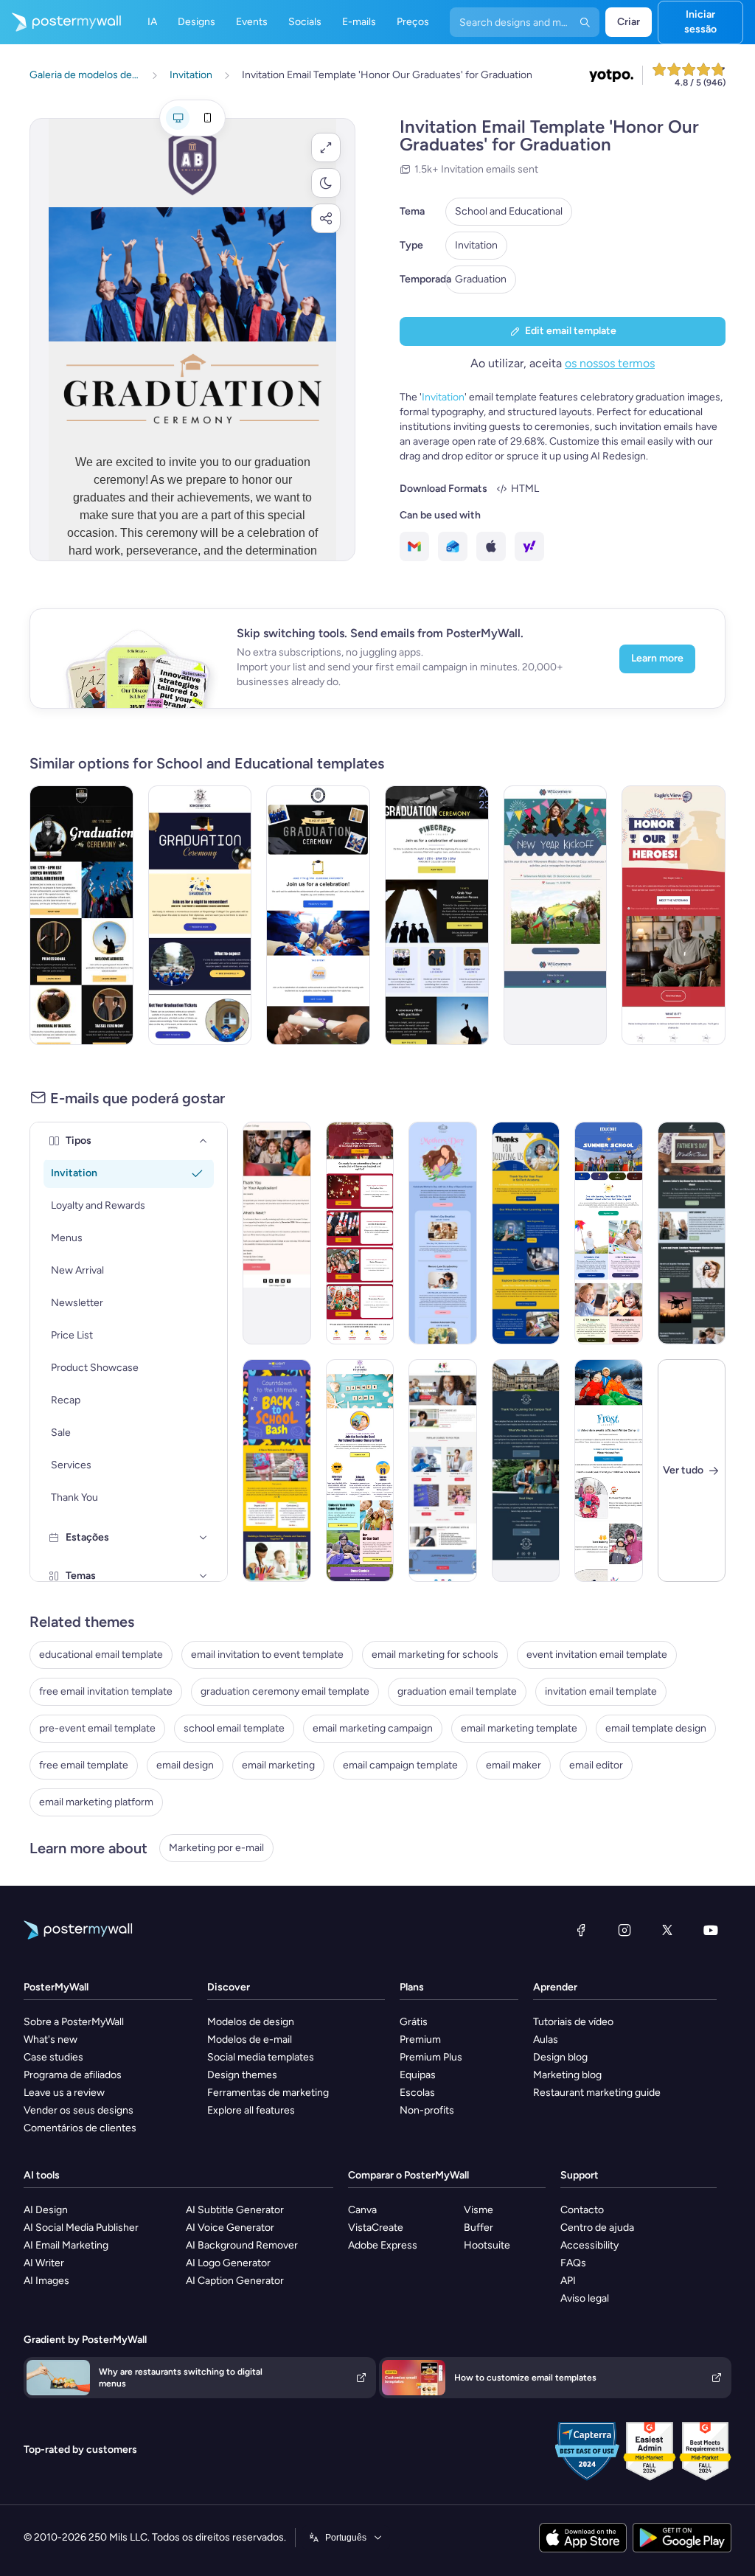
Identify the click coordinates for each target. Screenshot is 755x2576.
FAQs (573, 2263)
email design (185, 1765)
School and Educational (509, 211)
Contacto (582, 2210)
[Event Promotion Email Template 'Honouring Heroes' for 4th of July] (674, 915)
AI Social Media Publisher (81, 2228)
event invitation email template (597, 1655)
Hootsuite (487, 2245)
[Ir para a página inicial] (60, 22)
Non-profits (427, 2110)
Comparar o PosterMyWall (408, 2175)
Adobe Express (383, 2245)
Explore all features (251, 2110)
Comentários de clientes (80, 2128)
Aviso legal (585, 2298)
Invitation (476, 245)
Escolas (417, 2093)
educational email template (101, 1655)
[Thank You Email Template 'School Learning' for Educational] (526, 1233)
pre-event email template (97, 1728)
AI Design (46, 2210)
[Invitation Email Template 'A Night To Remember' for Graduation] (200, 915)
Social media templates (261, 2057)
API (568, 2281)
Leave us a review (64, 2093)
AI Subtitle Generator (235, 2210)
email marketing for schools (435, 1655)
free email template (84, 1765)
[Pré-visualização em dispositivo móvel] (207, 118)
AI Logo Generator (228, 2263)
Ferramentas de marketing (268, 2093)
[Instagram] (624, 1930)
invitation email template (601, 1691)
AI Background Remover (242, 2245)
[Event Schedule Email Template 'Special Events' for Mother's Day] (443, 1233)
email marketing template (519, 1728)
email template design (656, 1728)
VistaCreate (376, 2228)
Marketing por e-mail (216, 1848)
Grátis (414, 2022)
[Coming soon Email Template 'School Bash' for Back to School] (277, 1471)
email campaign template (400, 1765)
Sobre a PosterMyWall (74, 2022)
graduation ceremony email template (285, 1691)
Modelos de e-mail (250, 2039)
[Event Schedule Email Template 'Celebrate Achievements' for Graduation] (360, 1233)
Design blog (560, 2057)
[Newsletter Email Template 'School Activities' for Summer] (609, 1233)
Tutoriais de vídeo (573, 2022)
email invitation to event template (267, 1655)
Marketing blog (567, 2075)
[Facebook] (581, 1930)
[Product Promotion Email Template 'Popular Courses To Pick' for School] (443, 1471)
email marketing (278, 1765)
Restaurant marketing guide (597, 2093)
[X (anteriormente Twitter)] (667, 1930)
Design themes (242, 2075)
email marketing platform (96, 1802)
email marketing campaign (373, 1728)
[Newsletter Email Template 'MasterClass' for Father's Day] (692, 1233)
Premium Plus (431, 2057)
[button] (326, 147)
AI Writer (44, 2263)
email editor (596, 1765)
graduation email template (457, 1691)
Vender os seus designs (79, 2110)
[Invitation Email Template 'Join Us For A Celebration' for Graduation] (318, 915)
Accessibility (589, 2245)
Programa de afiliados (73, 2075)
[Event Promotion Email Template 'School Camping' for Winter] (609, 1471)
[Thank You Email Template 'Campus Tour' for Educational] (526, 1471)
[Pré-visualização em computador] (178, 118)
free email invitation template (106, 1691)
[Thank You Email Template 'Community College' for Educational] (277, 1233)
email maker (514, 1765)
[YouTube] (711, 1930)
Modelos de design (251, 2022)
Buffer (479, 2228)
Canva (362, 2210)
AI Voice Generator (230, 2228)
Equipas (418, 2075)
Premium (420, 2039)
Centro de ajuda (597, 2228)
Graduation (481, 279)
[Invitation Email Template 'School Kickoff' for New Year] (556, 915)
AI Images (46, 2281)
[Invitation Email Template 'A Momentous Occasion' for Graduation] (81, 915)
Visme (479, 2210)
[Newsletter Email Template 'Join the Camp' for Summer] (360, 1471)
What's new (51, 2039)
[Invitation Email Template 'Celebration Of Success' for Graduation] (437, 915)
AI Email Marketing (66, 2245)
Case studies (53, 2057)
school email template (234, 1728)
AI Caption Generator (235, 2281)
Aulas (546, 2039)
